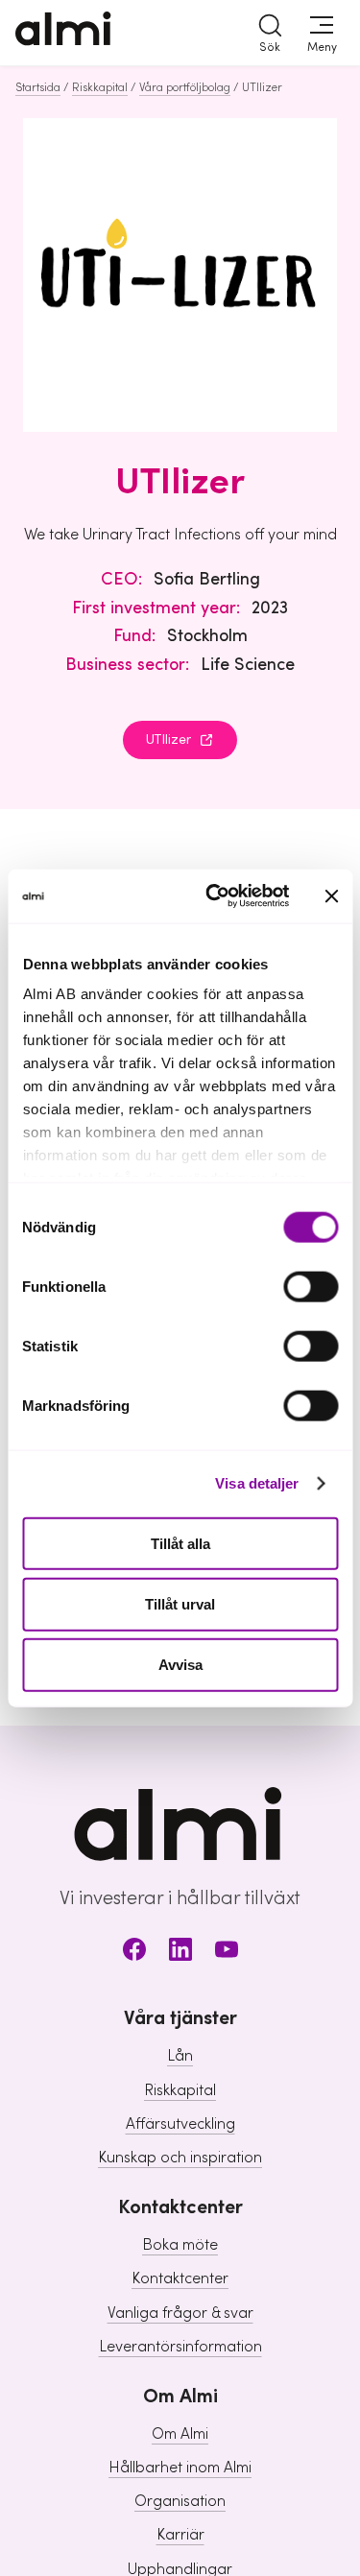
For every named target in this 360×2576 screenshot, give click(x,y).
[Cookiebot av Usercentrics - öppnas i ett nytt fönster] (215, 896)
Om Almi (180, 2434)
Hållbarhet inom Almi (180, 2468)
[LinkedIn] (180, 1953)
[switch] (311, 1286)
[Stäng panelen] (331, 895)
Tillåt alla (180, 1543)
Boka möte (180, 2245)
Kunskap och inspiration (180, 2158)
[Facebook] (134, 1953)
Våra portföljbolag (185, 87)
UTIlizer (168, 740)
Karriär (180, 2535)
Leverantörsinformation (180, 2347)
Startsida (38, 87)
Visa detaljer (257, 1483)
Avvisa (180, 1665)
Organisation (180, 2501)
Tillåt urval (180, 1603)
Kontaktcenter (180, 2278)
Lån (180, 2056)
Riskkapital (100, 87)
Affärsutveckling (180, 2124)
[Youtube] (227, 1953)
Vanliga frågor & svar (180, 2313)
